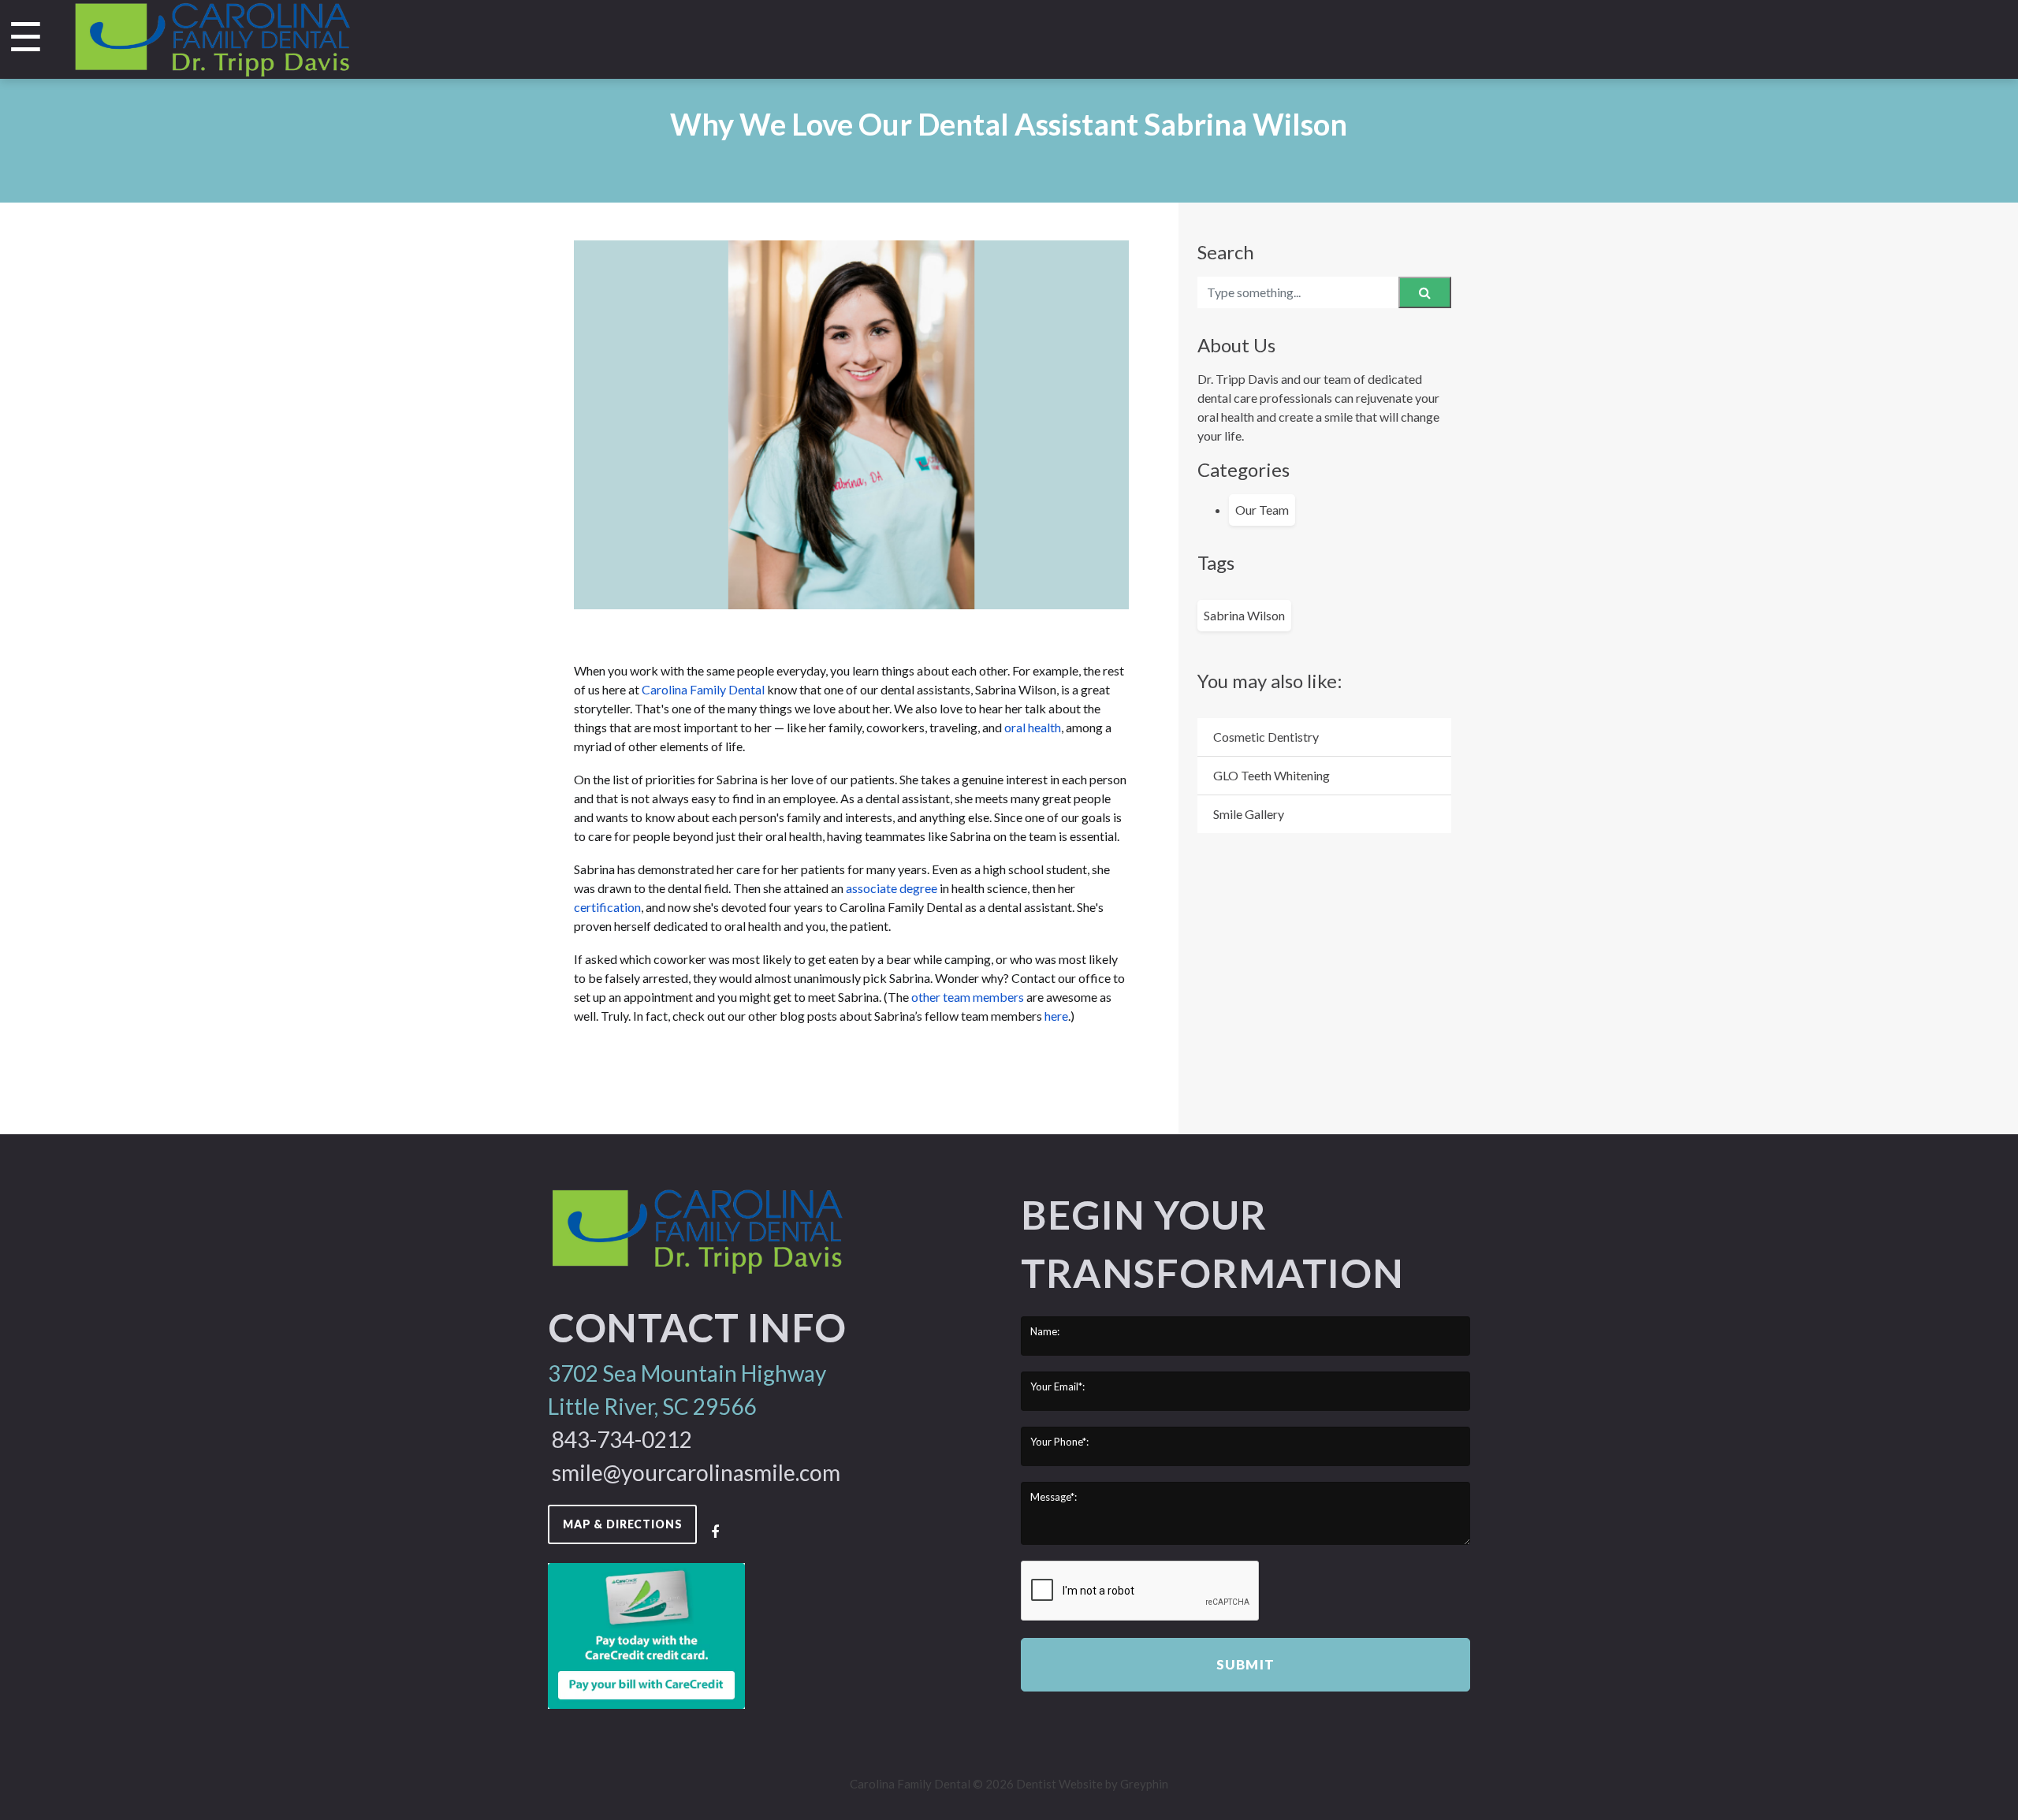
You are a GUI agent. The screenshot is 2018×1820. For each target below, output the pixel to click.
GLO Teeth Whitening (1271, 775)
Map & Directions (622, 1524)
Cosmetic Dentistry (1266, 737)
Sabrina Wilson (1244, 615)
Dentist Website (1059, 1784)
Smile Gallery (1249, 814)
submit (1245, 1664)
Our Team (1262, 510)
